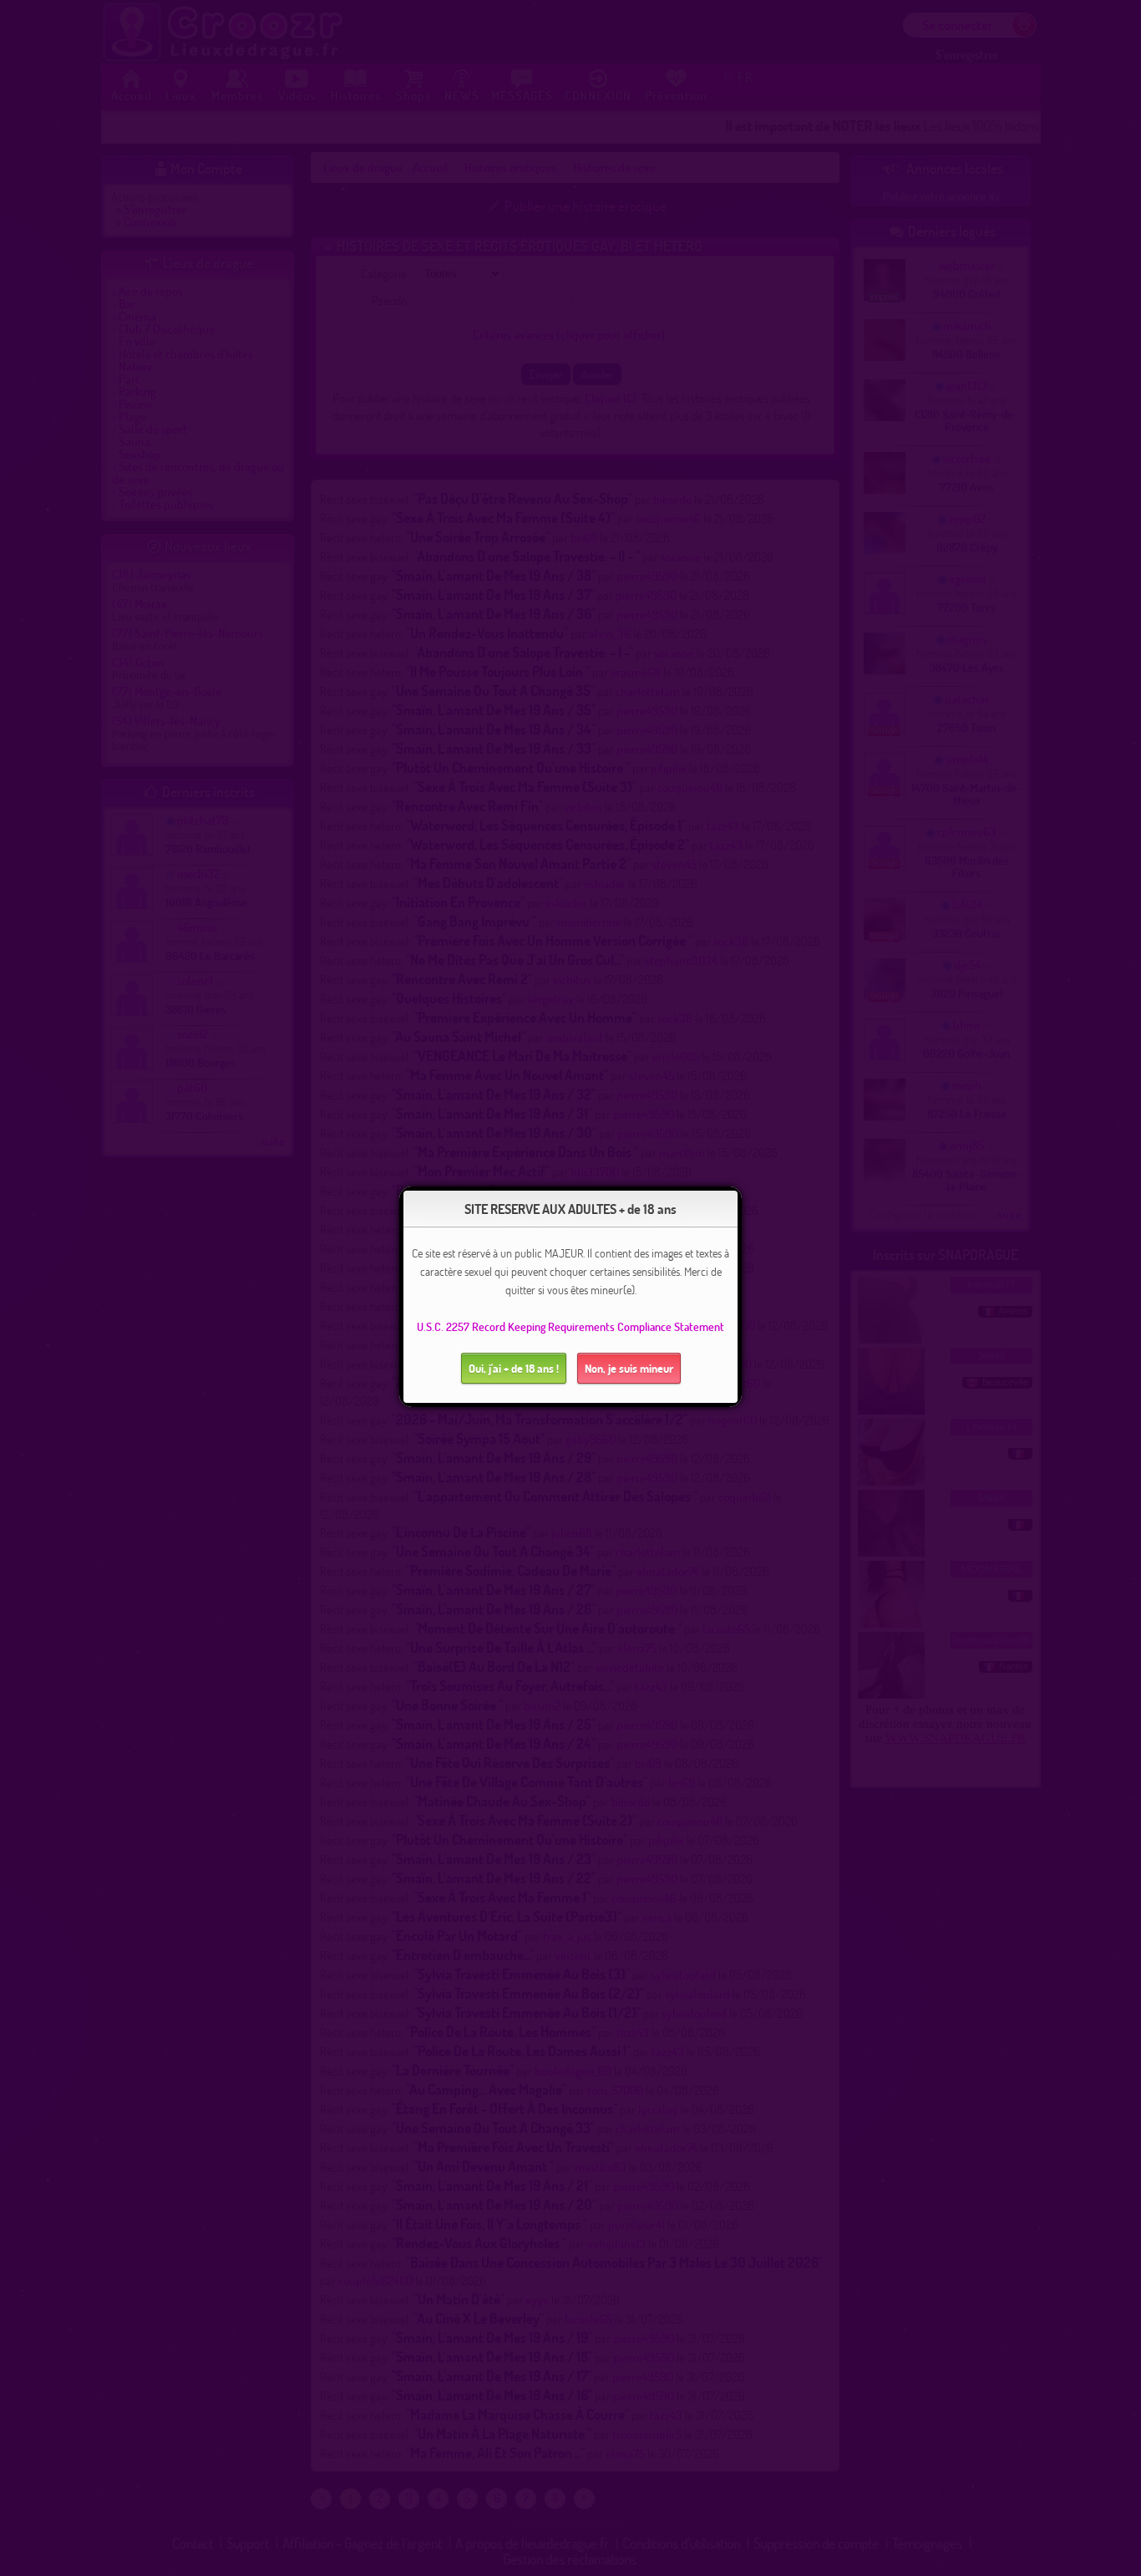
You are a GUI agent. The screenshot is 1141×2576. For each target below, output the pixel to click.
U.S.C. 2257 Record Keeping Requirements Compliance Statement (570, 1326)
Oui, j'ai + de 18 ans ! (514, 1368)
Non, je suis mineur (629, 1368)
